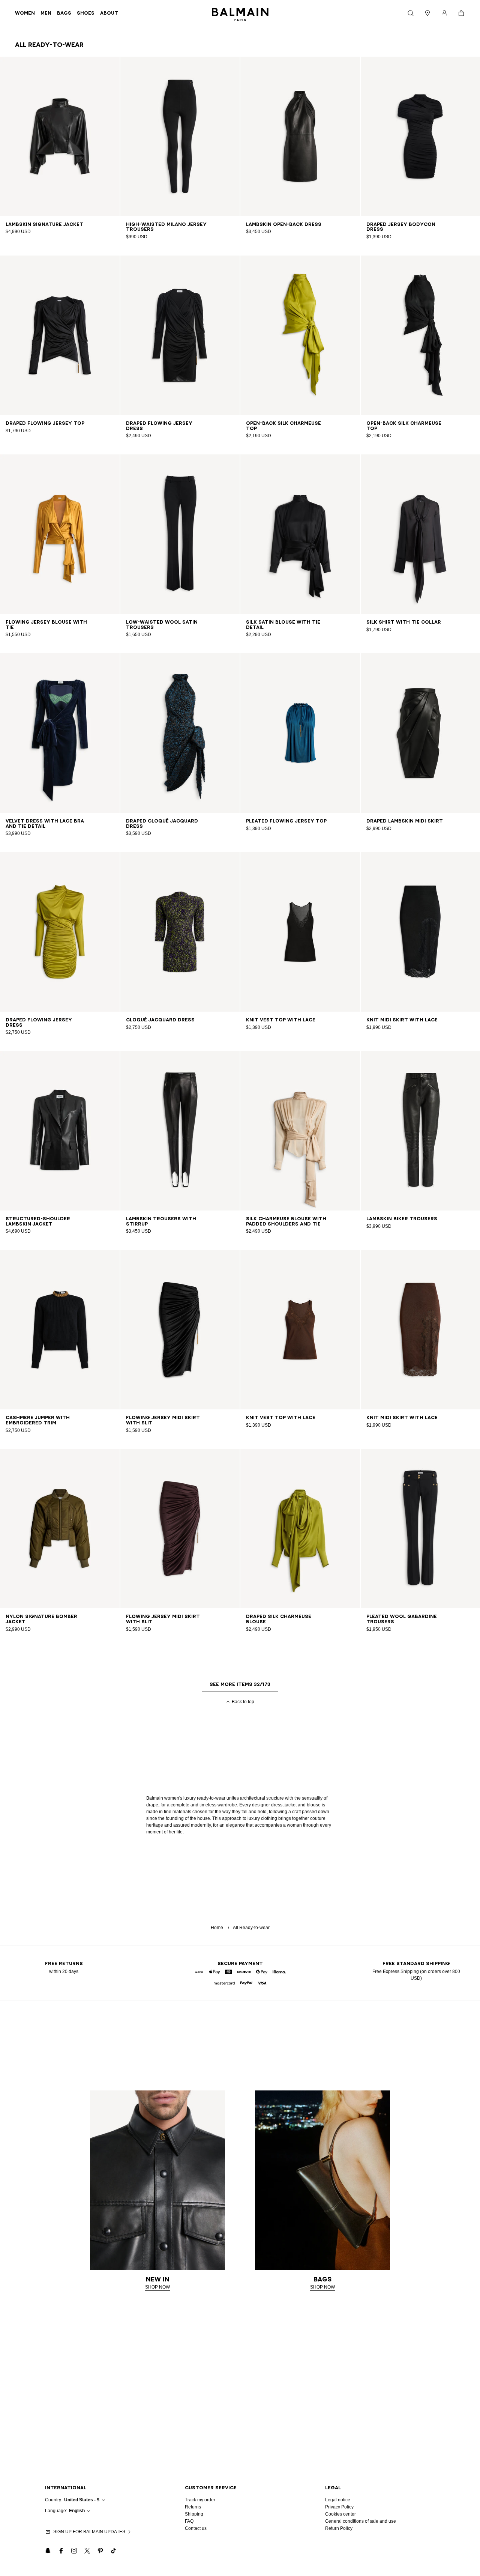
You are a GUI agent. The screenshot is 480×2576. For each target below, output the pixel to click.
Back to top (243, 1702)
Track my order (200, 2500)
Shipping (194, 2514)
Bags (64, 13)
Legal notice (338, 2500)
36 (45, 224)
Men (46, 13)
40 (63, 224)
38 (54, 224)
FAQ (189, 2521)
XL (427, 224)
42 (72, 224)
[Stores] (427, 13)
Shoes (86, 13)
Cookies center (340, 2514)
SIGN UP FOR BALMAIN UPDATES (89, 2532)
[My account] (444, 13)
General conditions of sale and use (361, 2521)
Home (217, 1928)
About (109, 13)
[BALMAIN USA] (240, 13)
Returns (193, 2507)
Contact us (196, 2528)
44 (442, 622)
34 (36, 224)
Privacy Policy (339, 2507)
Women (25, 13)
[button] (411, 13)
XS (397, 224)
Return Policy (339, 2528)
